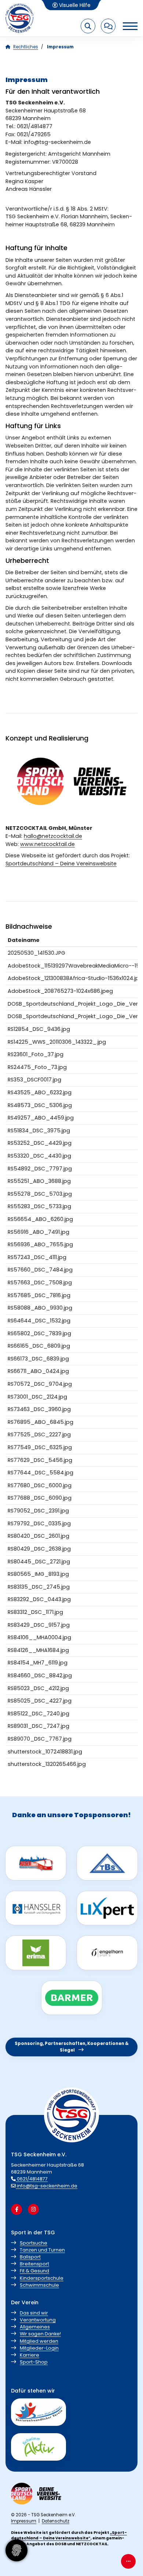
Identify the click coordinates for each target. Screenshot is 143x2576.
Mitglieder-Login (39, 2348)
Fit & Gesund (34, 2271)
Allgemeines (35, 2327)
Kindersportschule (42, 2278)
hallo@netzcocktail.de (53, 836)
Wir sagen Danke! (40, 2334)
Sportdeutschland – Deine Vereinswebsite (61, 864)
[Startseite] (20, 18)
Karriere (30, 2355)
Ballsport (30, 2257)
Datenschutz (56, 2521)
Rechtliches (26, 47)
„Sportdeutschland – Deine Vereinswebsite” (69, 2535)
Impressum (24, 2521)
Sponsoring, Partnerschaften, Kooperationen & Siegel (72, 2047)
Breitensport (34, 2264)
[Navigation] (126, 26)
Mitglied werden (39, 2341)
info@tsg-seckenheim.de (47, 2186)
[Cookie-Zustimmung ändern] (16, 2550)
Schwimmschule (39, 2285)
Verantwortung (38, 2320)
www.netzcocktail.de (47, 844)
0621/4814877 (32, 2179)
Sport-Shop (34, 2362)
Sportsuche (34, 2243)
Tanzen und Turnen (42, 2250)
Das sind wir (34, 2313)
